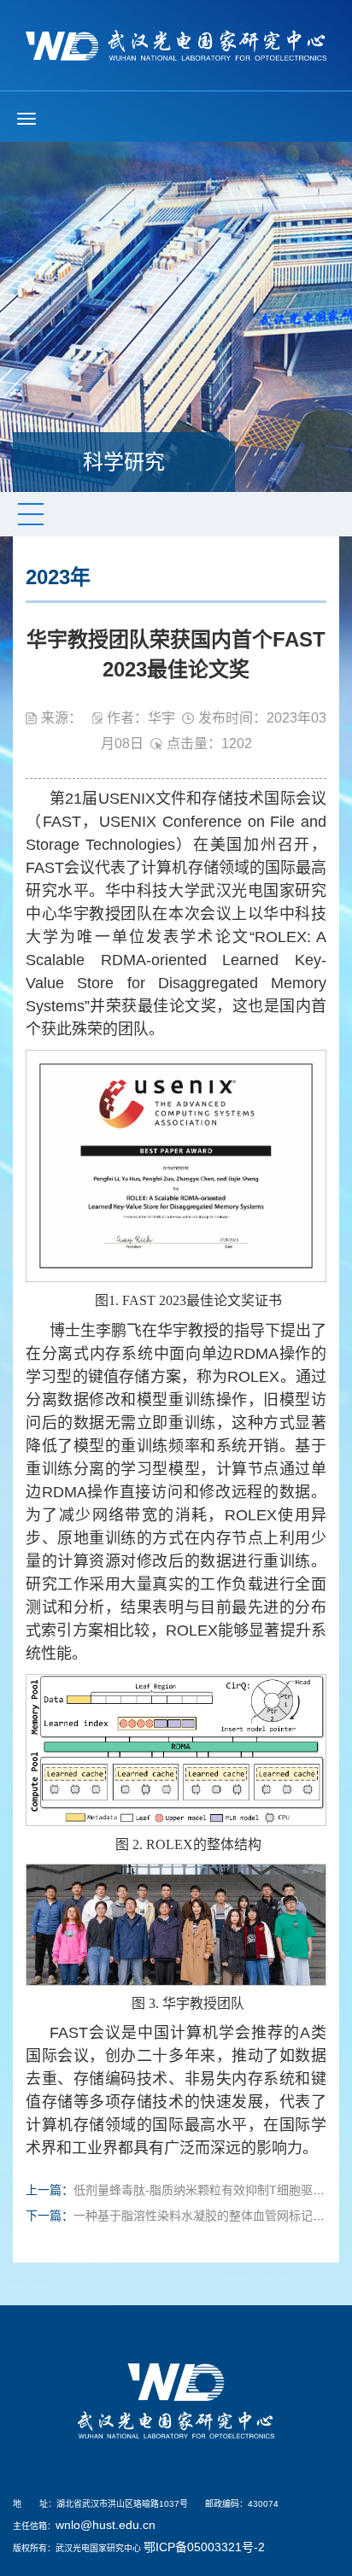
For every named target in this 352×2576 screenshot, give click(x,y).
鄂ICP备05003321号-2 (204, 2547)
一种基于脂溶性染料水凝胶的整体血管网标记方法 (205, 2216)
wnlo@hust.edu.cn (106, 2525)
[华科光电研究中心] (176, 44)
